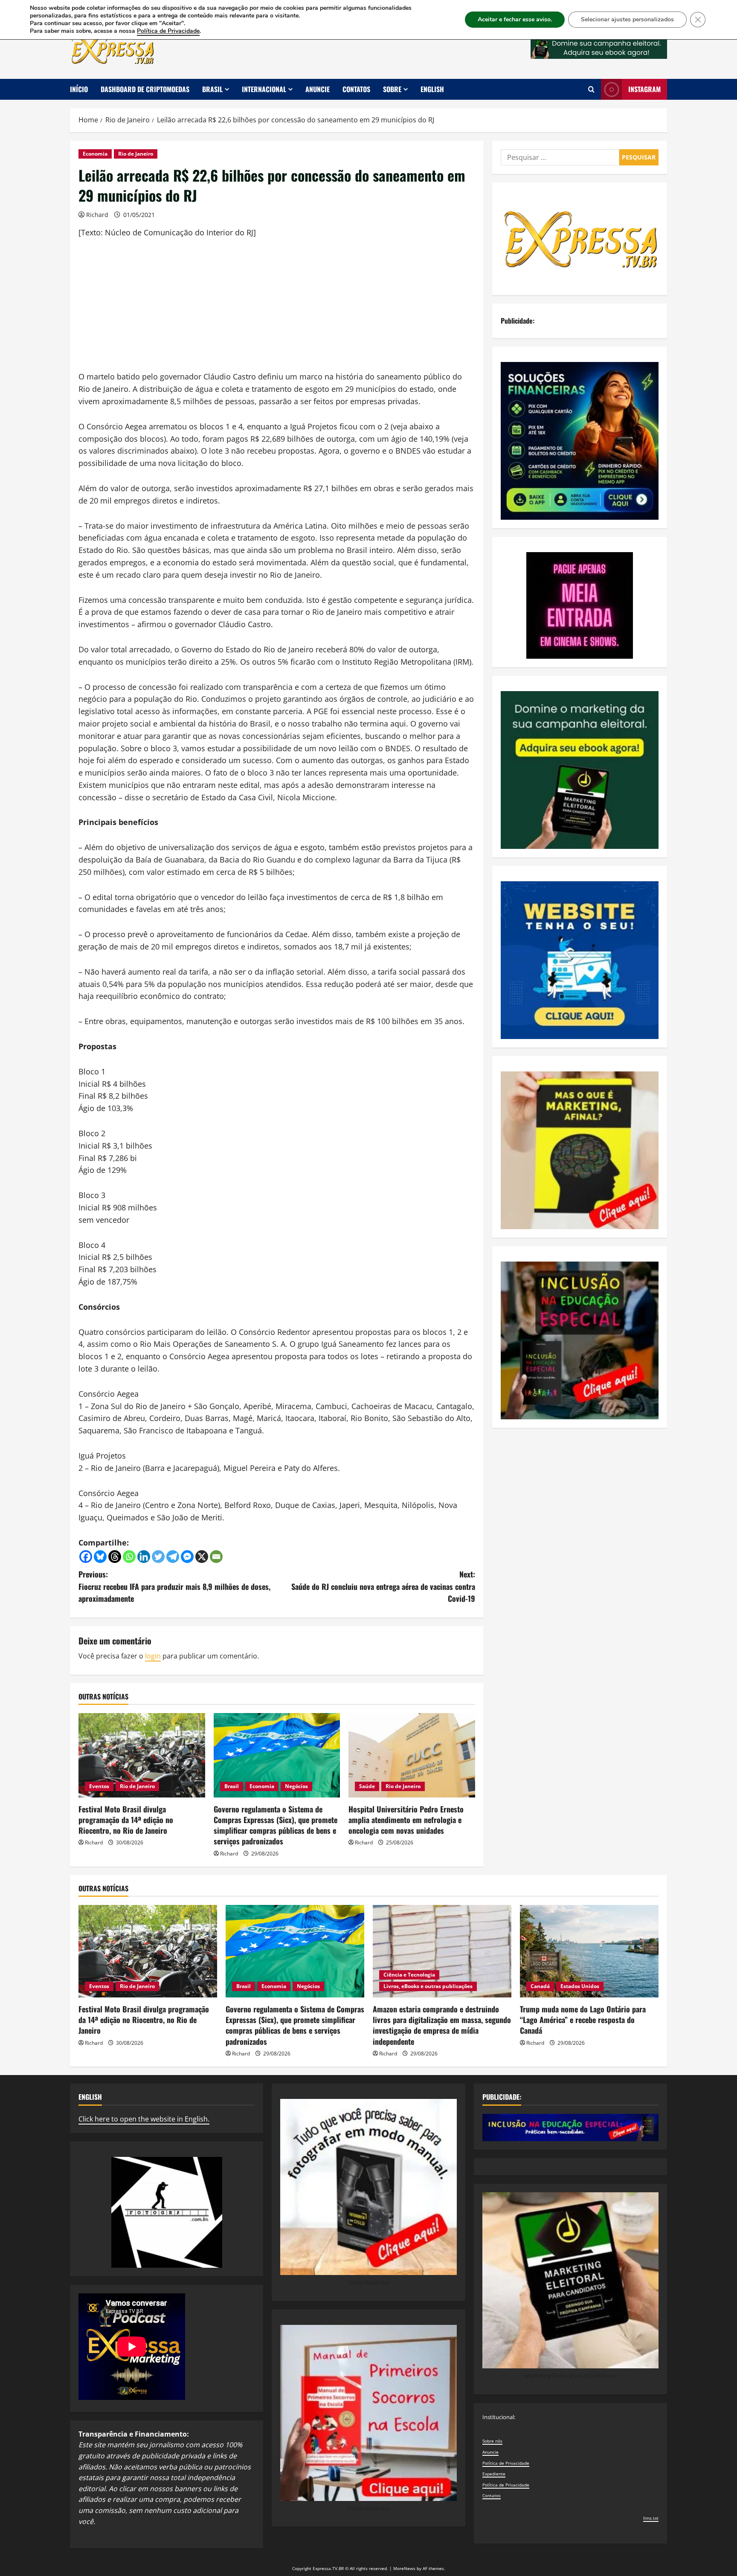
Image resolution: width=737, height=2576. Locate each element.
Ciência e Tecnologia (409, 1975)
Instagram (644, 89)
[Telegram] (173, 1557)
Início (79, 89)
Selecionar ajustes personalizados (627, 19)
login (153, 1656)
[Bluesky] (100, 1557)
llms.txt (651, 2518)
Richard (97, 215)
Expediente (494, 2474)
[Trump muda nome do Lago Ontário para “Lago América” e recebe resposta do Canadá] (589, 1951)
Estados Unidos (580, 1986)
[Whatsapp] (129, 1557)
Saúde (367, 1786)
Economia (95, 154)
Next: (383, 1586)
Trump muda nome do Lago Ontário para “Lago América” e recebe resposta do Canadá (583, 2020)
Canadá (540, 1986)
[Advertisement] (277, 311)
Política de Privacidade (506, 2463)
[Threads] (115, 1557)
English (432, 89)
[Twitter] (158, 1557)
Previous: (174, 1586)
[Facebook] (86, 1557)
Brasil (212, 89)
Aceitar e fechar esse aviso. (515, 19)
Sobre (392, 89)
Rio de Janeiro (136, 154)
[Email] (216, 1557)
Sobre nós (492, 2441)
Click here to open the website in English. (144, 2119)
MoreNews (404, 2568)
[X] (202, 1557)
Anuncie (318, 89)
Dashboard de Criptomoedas (145, 89)
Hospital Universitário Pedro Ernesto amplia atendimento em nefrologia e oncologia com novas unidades (406, 1820)
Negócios (296, 1786)
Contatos (356, 89)
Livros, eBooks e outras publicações (428, 1986)
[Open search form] (591, 89)
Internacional (264, 89)
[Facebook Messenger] (187, 1557)
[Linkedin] (144, 1557)
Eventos (99, 1786)
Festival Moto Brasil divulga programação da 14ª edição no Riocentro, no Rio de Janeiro (126, 1820)
